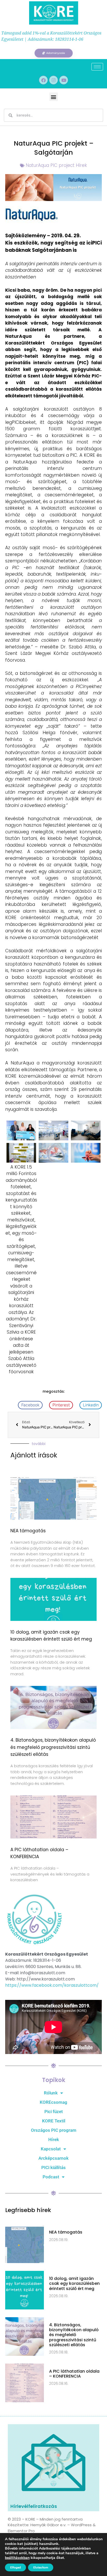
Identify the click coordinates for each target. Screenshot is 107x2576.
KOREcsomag (53, 2102)
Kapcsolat (51, 2149)
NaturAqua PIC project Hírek (56, 165)
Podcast (51, 2177)
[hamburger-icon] (97, 67)
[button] (54, 97)
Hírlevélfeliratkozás (34, 2506)
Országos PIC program (54, 2130)
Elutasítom (41, 2567)
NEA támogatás (28, 1531)
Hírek (54, 2139)
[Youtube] (64, 80)
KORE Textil (54, 2121)
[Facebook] (43, 80)
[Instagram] (53, 80)
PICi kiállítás (53, 2167)
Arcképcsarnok (53, 2158)
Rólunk (51, 2093)
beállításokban (17, 2558)
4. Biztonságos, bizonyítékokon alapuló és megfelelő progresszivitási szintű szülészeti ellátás (53, 1747)
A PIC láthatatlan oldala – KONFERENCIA (74, 2374)
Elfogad (15, 2567)
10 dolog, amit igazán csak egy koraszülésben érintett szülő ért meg (74, 2283)
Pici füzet (54, 2112)
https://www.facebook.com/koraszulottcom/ (52, 1985)
